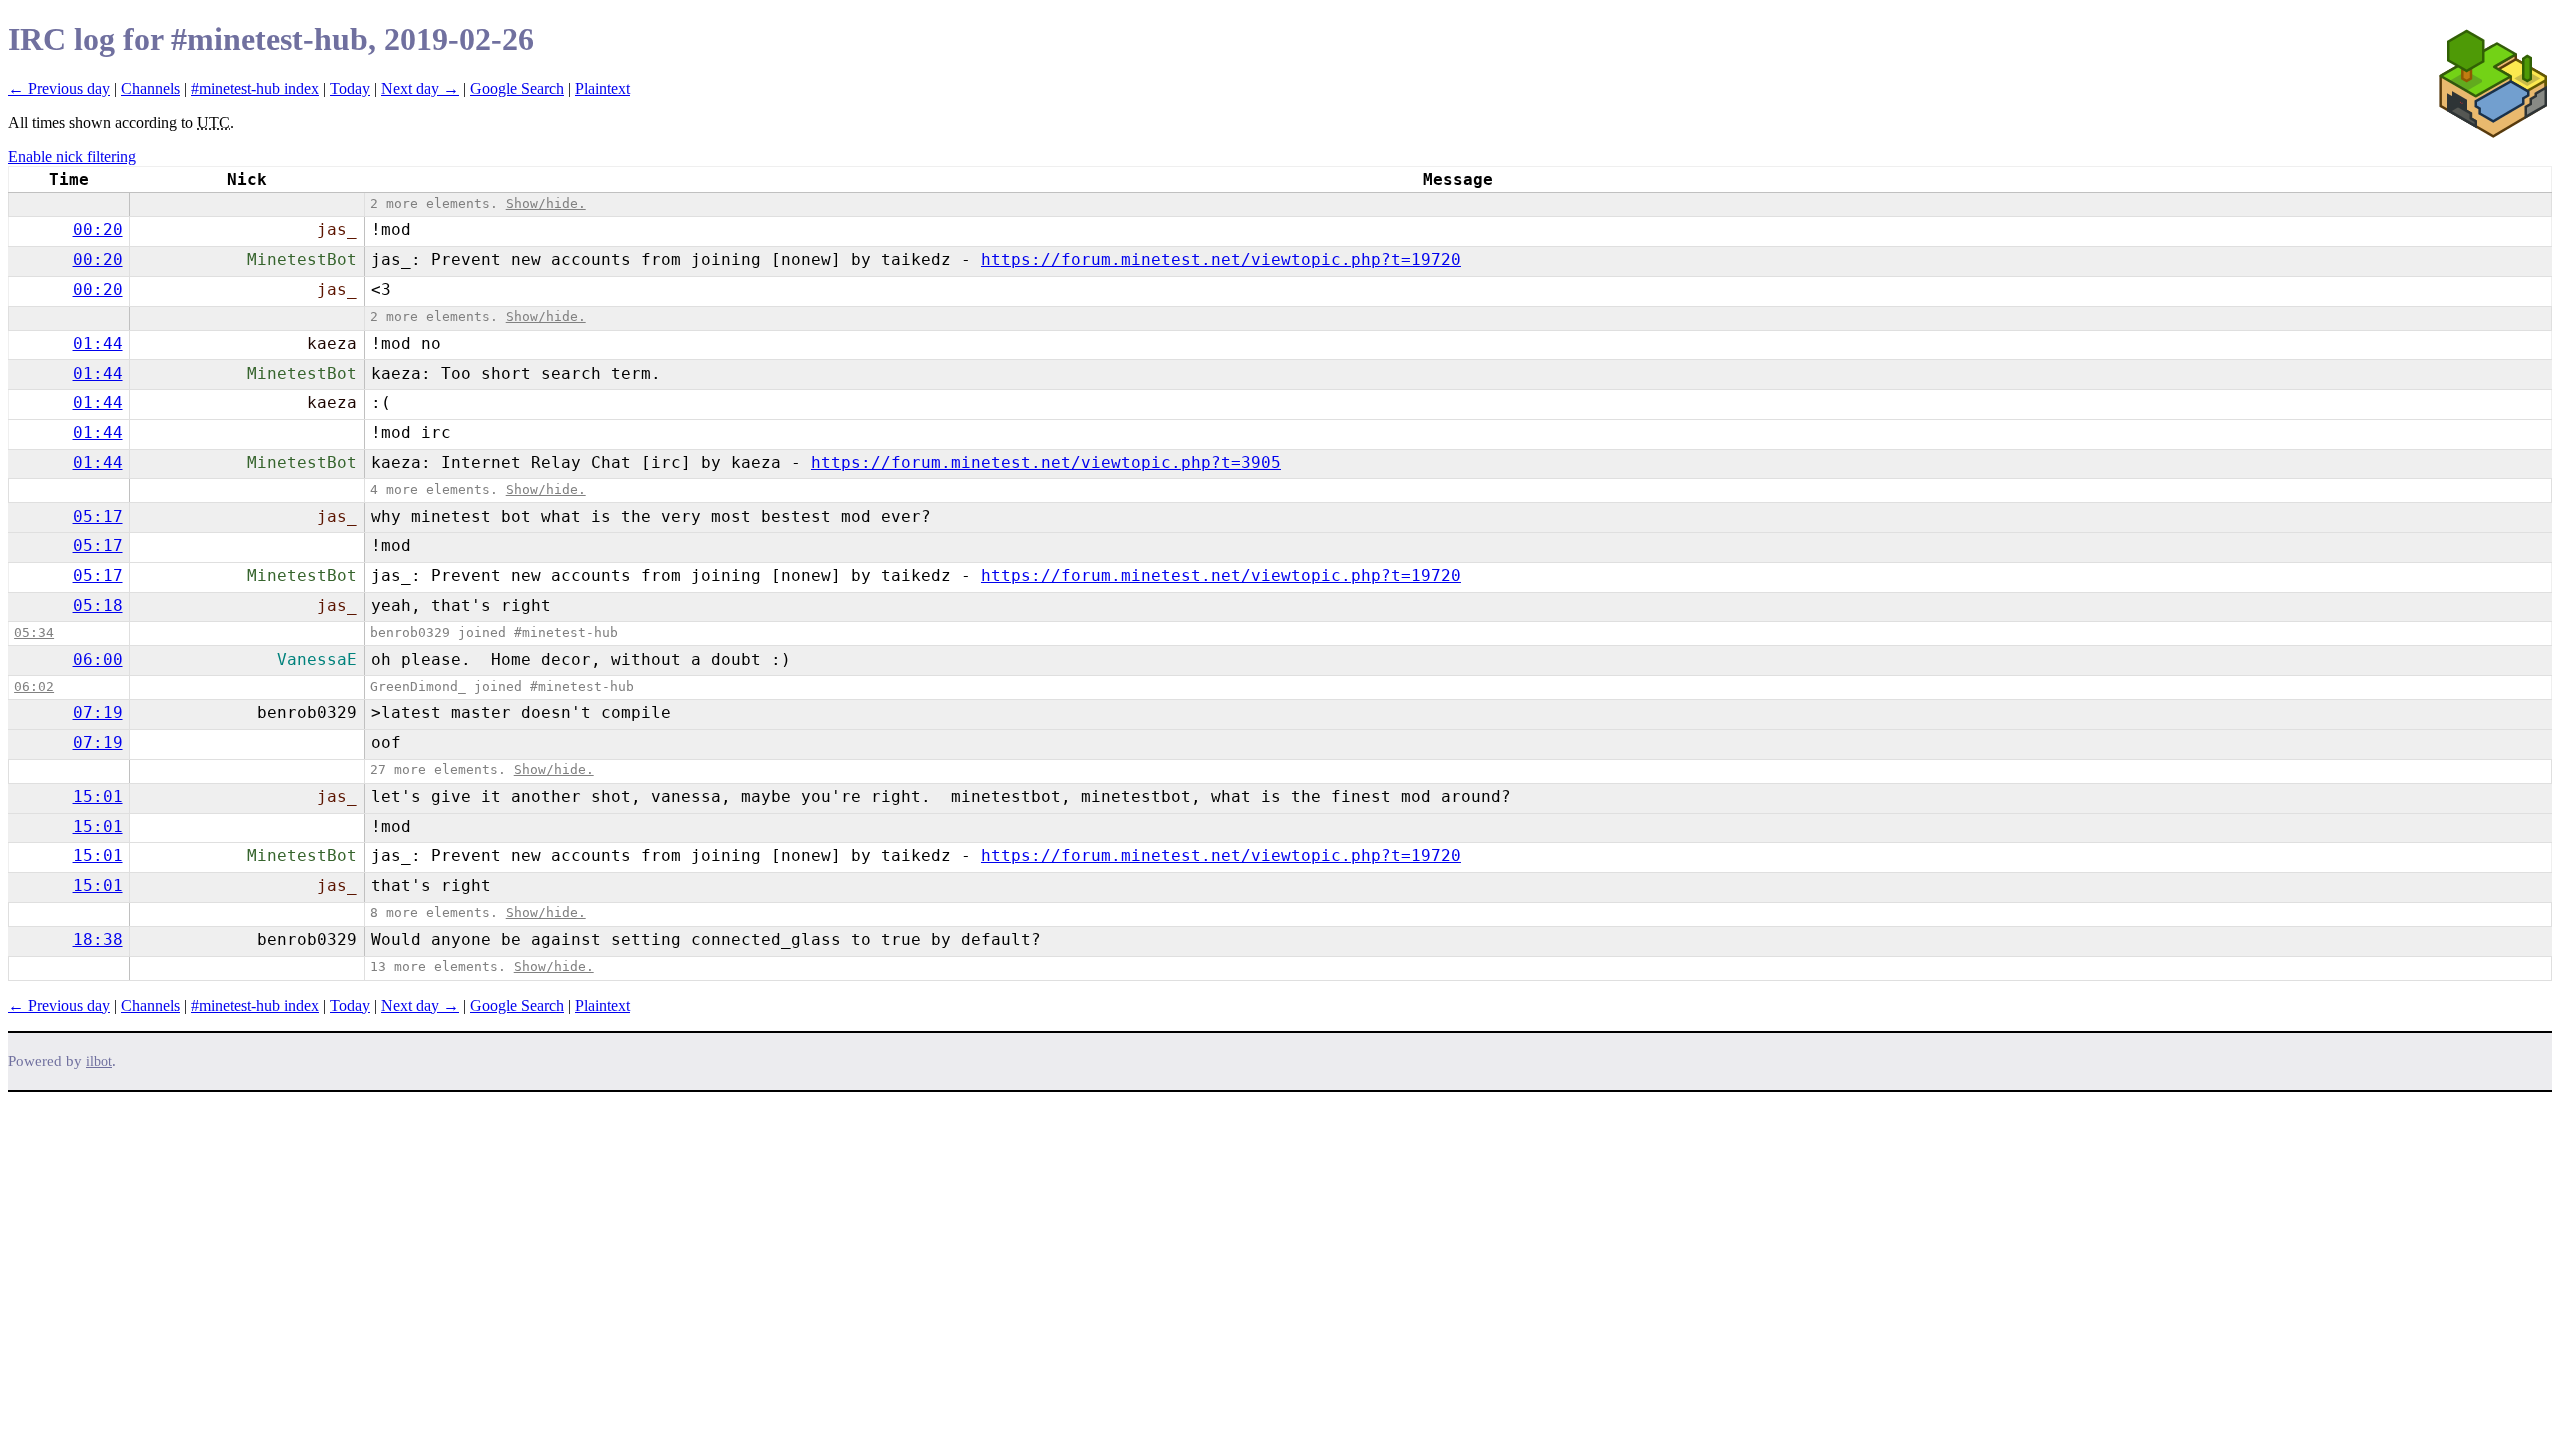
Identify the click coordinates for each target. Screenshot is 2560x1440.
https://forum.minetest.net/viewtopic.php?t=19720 (1221, 259)
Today (350, 88)
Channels (150, 88)
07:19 (98, 712)
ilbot (99, 1061)
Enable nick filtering (72, 156)
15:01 (98, 796)
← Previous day (59, 88)
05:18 (98, 605)
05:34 (34, 632)
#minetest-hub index (255, 88)
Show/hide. (546, 203)
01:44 (98, 343)
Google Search (517, 88)
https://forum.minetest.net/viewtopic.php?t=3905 (1046, 462)
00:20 (98, 229)
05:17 (98, 516)
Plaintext (602, 88)
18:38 (98, 939)
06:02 (34, 686)
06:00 (98, 659)
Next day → (420, 88)
